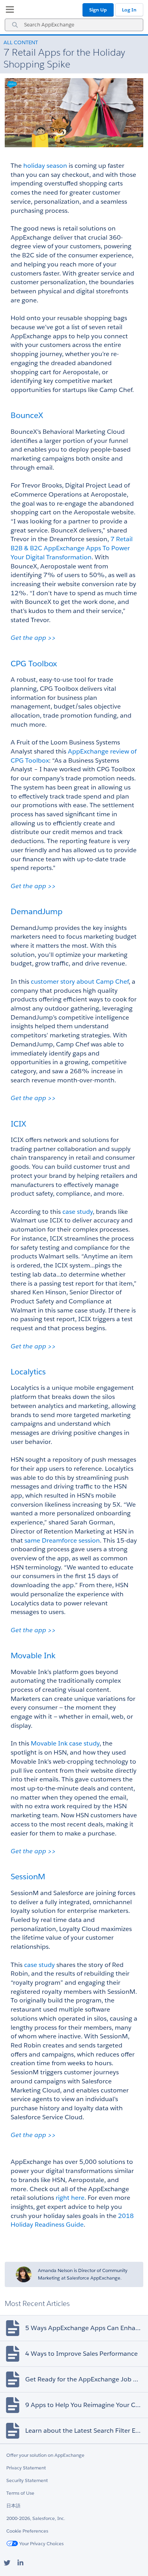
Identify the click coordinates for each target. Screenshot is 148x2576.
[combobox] (74, 25)
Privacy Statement (26, 2468)
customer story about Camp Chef (80, 981)
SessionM (28, 1877)
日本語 (13, 2506)
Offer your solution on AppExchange (45, 2455)
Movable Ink (33, 1655)
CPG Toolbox (34, 664)
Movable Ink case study (65, 1743)
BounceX (27, 415)
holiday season (45, 166)
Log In (129, 10)
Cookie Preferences (27, 2531)
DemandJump (37, 911)
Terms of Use (20, 2493)
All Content (21, 42)
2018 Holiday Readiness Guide (73, 2220)
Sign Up (98, 10)
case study (78, 1212)
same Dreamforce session (62, 1540)
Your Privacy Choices (41, 2543)
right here (70, 2198)
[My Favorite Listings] (8, 11)
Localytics (28, 1372)
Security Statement (27, 2480)
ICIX (18, 1124)
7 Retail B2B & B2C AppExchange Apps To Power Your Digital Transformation (72, 548)
